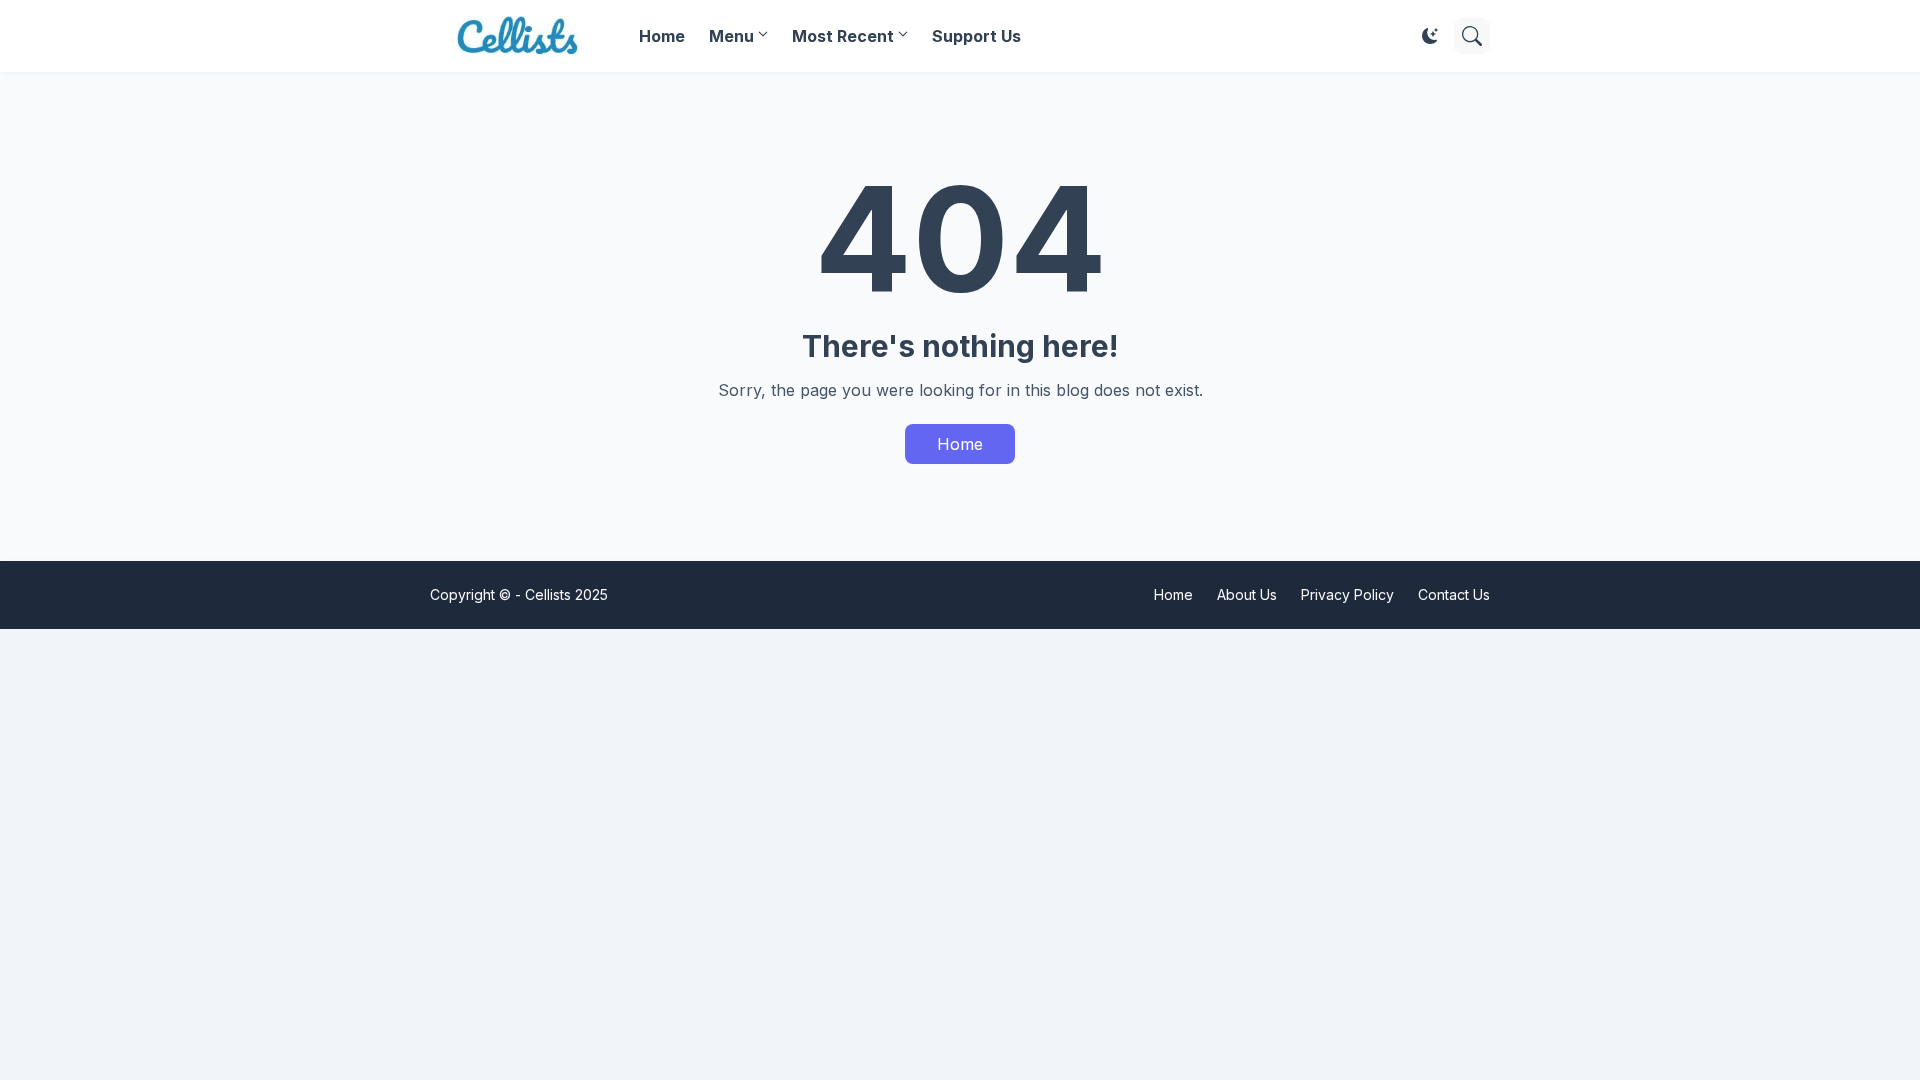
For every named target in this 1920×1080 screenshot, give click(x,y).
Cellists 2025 (566, 594)
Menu (731, 36)
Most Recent (843, 36)
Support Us (976, 36)
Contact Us (1454, 594)
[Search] (1472, 36)
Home (662, 36)
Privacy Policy (1347, 594)
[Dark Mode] (1430, 36)
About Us (1247, 594)
